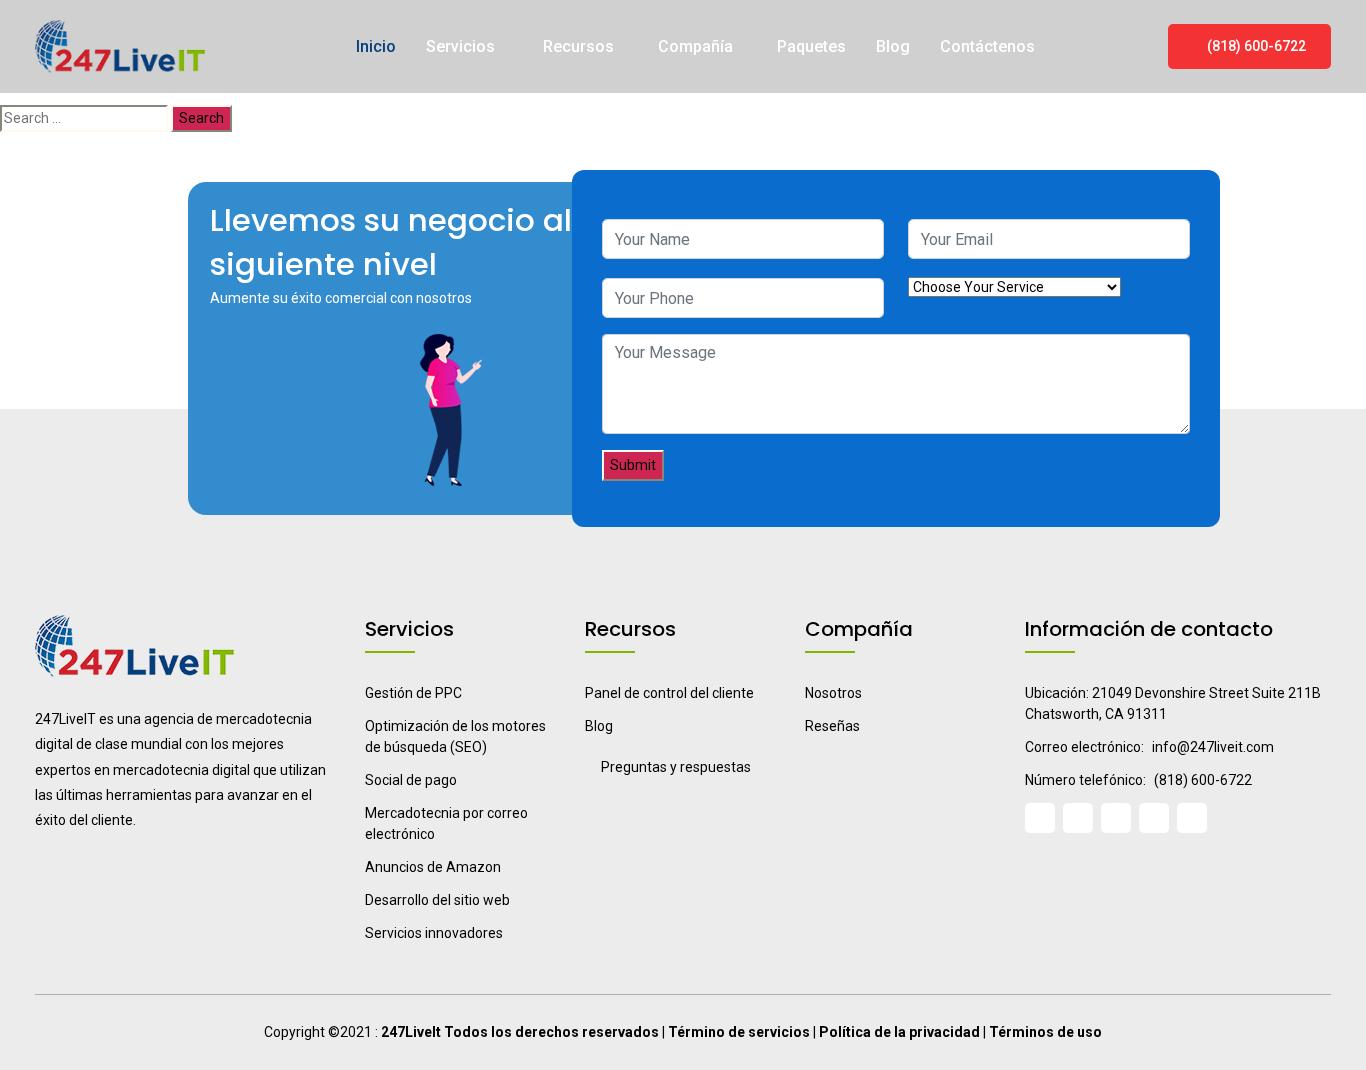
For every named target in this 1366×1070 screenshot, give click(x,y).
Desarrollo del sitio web (437, 900)
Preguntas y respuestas (676, 767)
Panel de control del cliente (669, 693)
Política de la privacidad (899, 1032)
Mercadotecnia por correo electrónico (446, 823)
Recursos (578, 46)
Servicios (462, 46)
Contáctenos (987, 46)
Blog (893, 46)
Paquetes (811, 46)
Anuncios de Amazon (433, 867)
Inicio (376, 46)
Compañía (695, 46)
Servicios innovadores (434, 933)
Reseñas (832, 726)
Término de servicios (739, 1032)
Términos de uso (1045, 1032)
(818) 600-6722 (1255, 46)
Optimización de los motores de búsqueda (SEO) (455, 736)
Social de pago (411, 780)
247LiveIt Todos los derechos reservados (520, 1032)
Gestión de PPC (413, 693)
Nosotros (833, 693)
